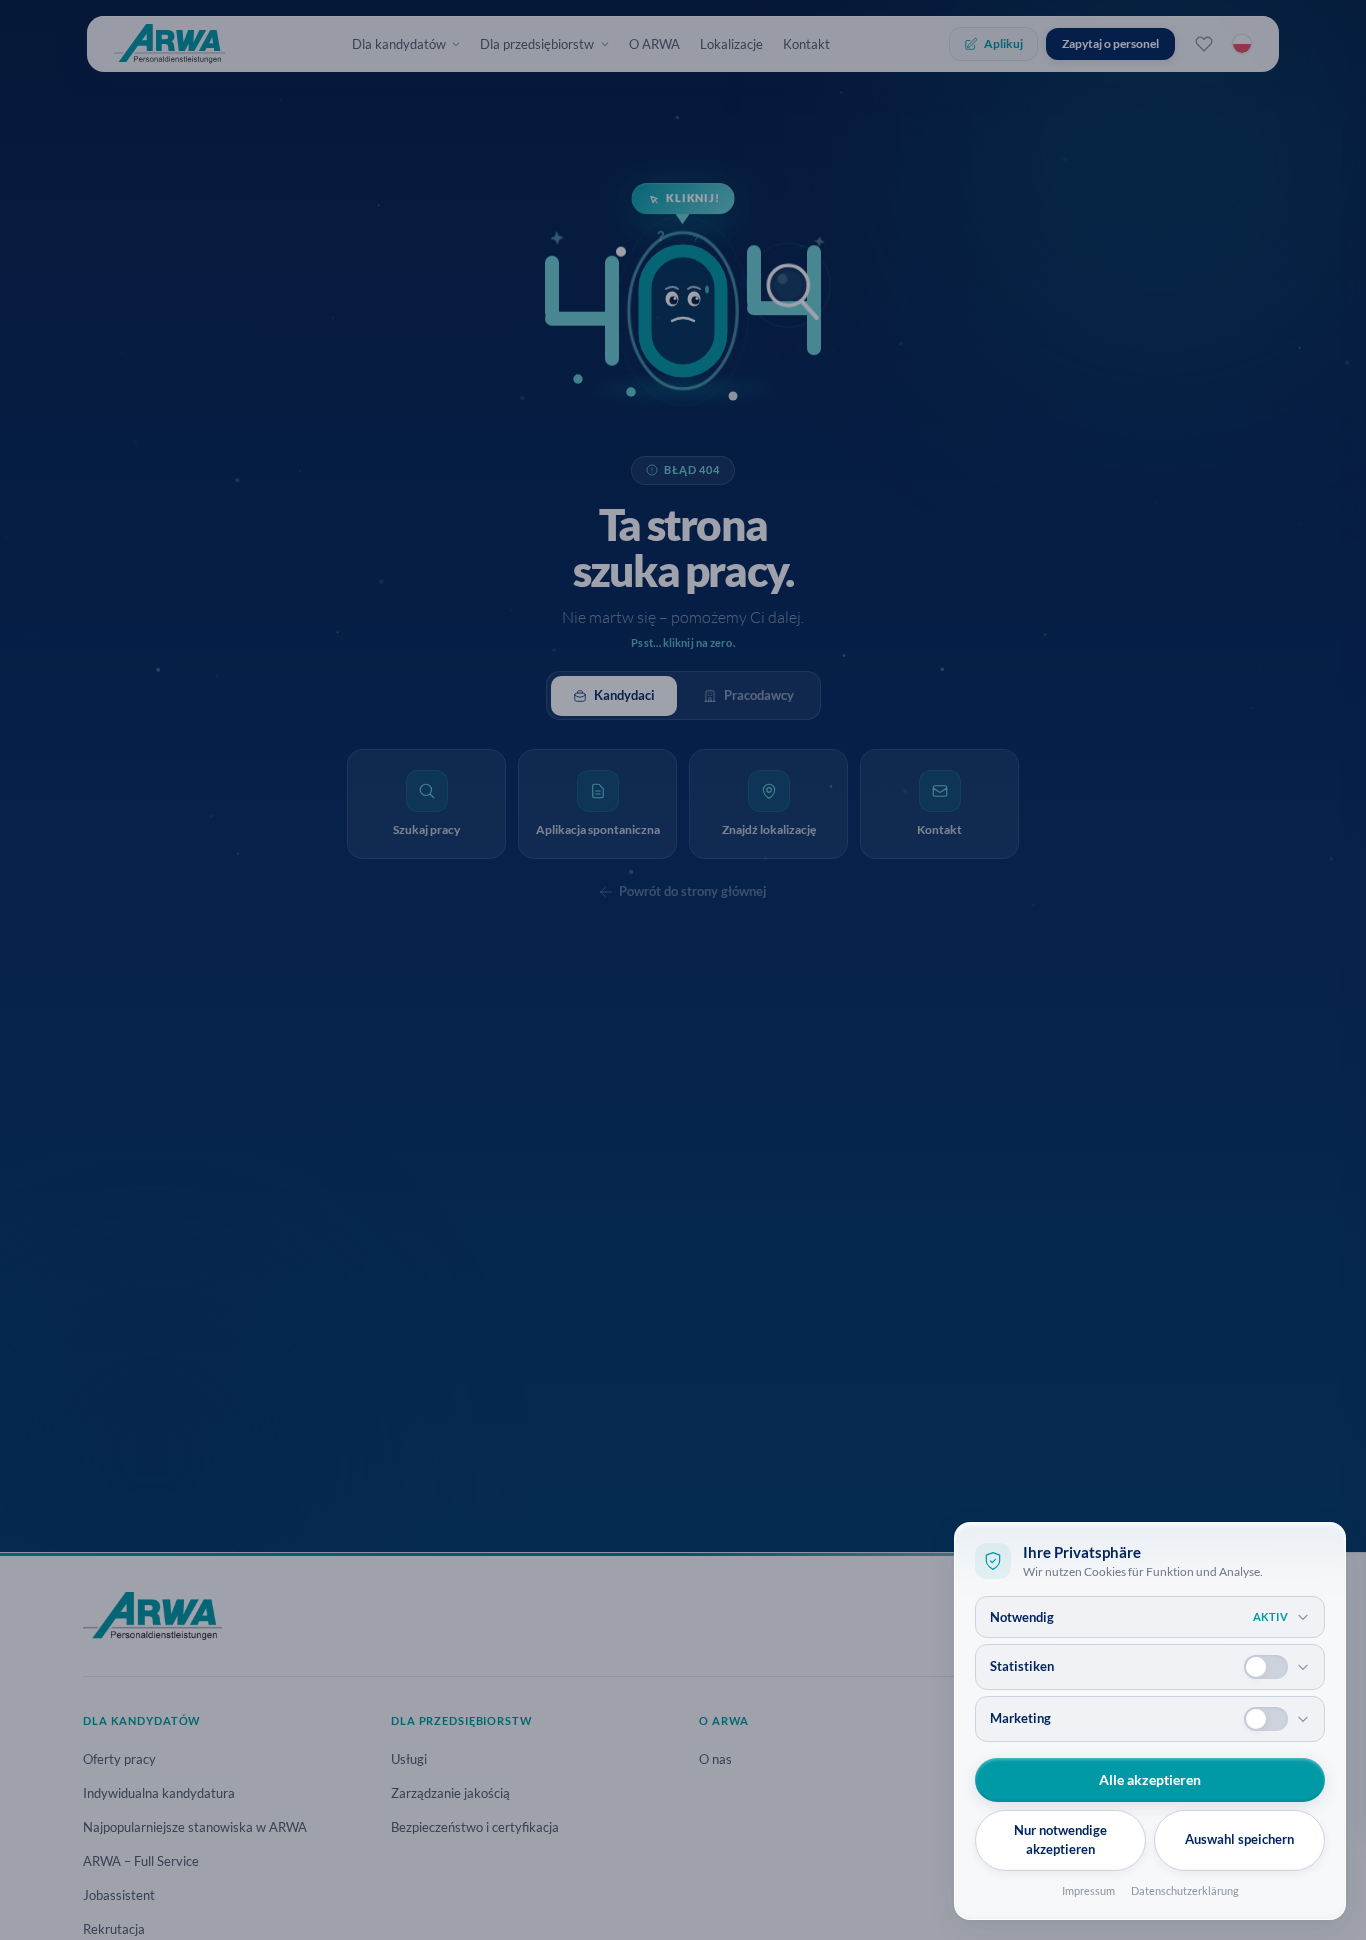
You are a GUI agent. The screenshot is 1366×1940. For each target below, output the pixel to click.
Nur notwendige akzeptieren (1060, 1840)
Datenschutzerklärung (1185, 1890)
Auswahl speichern (1239, 1839)
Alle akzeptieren (1150, 1779)
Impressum (1088, 1890)
